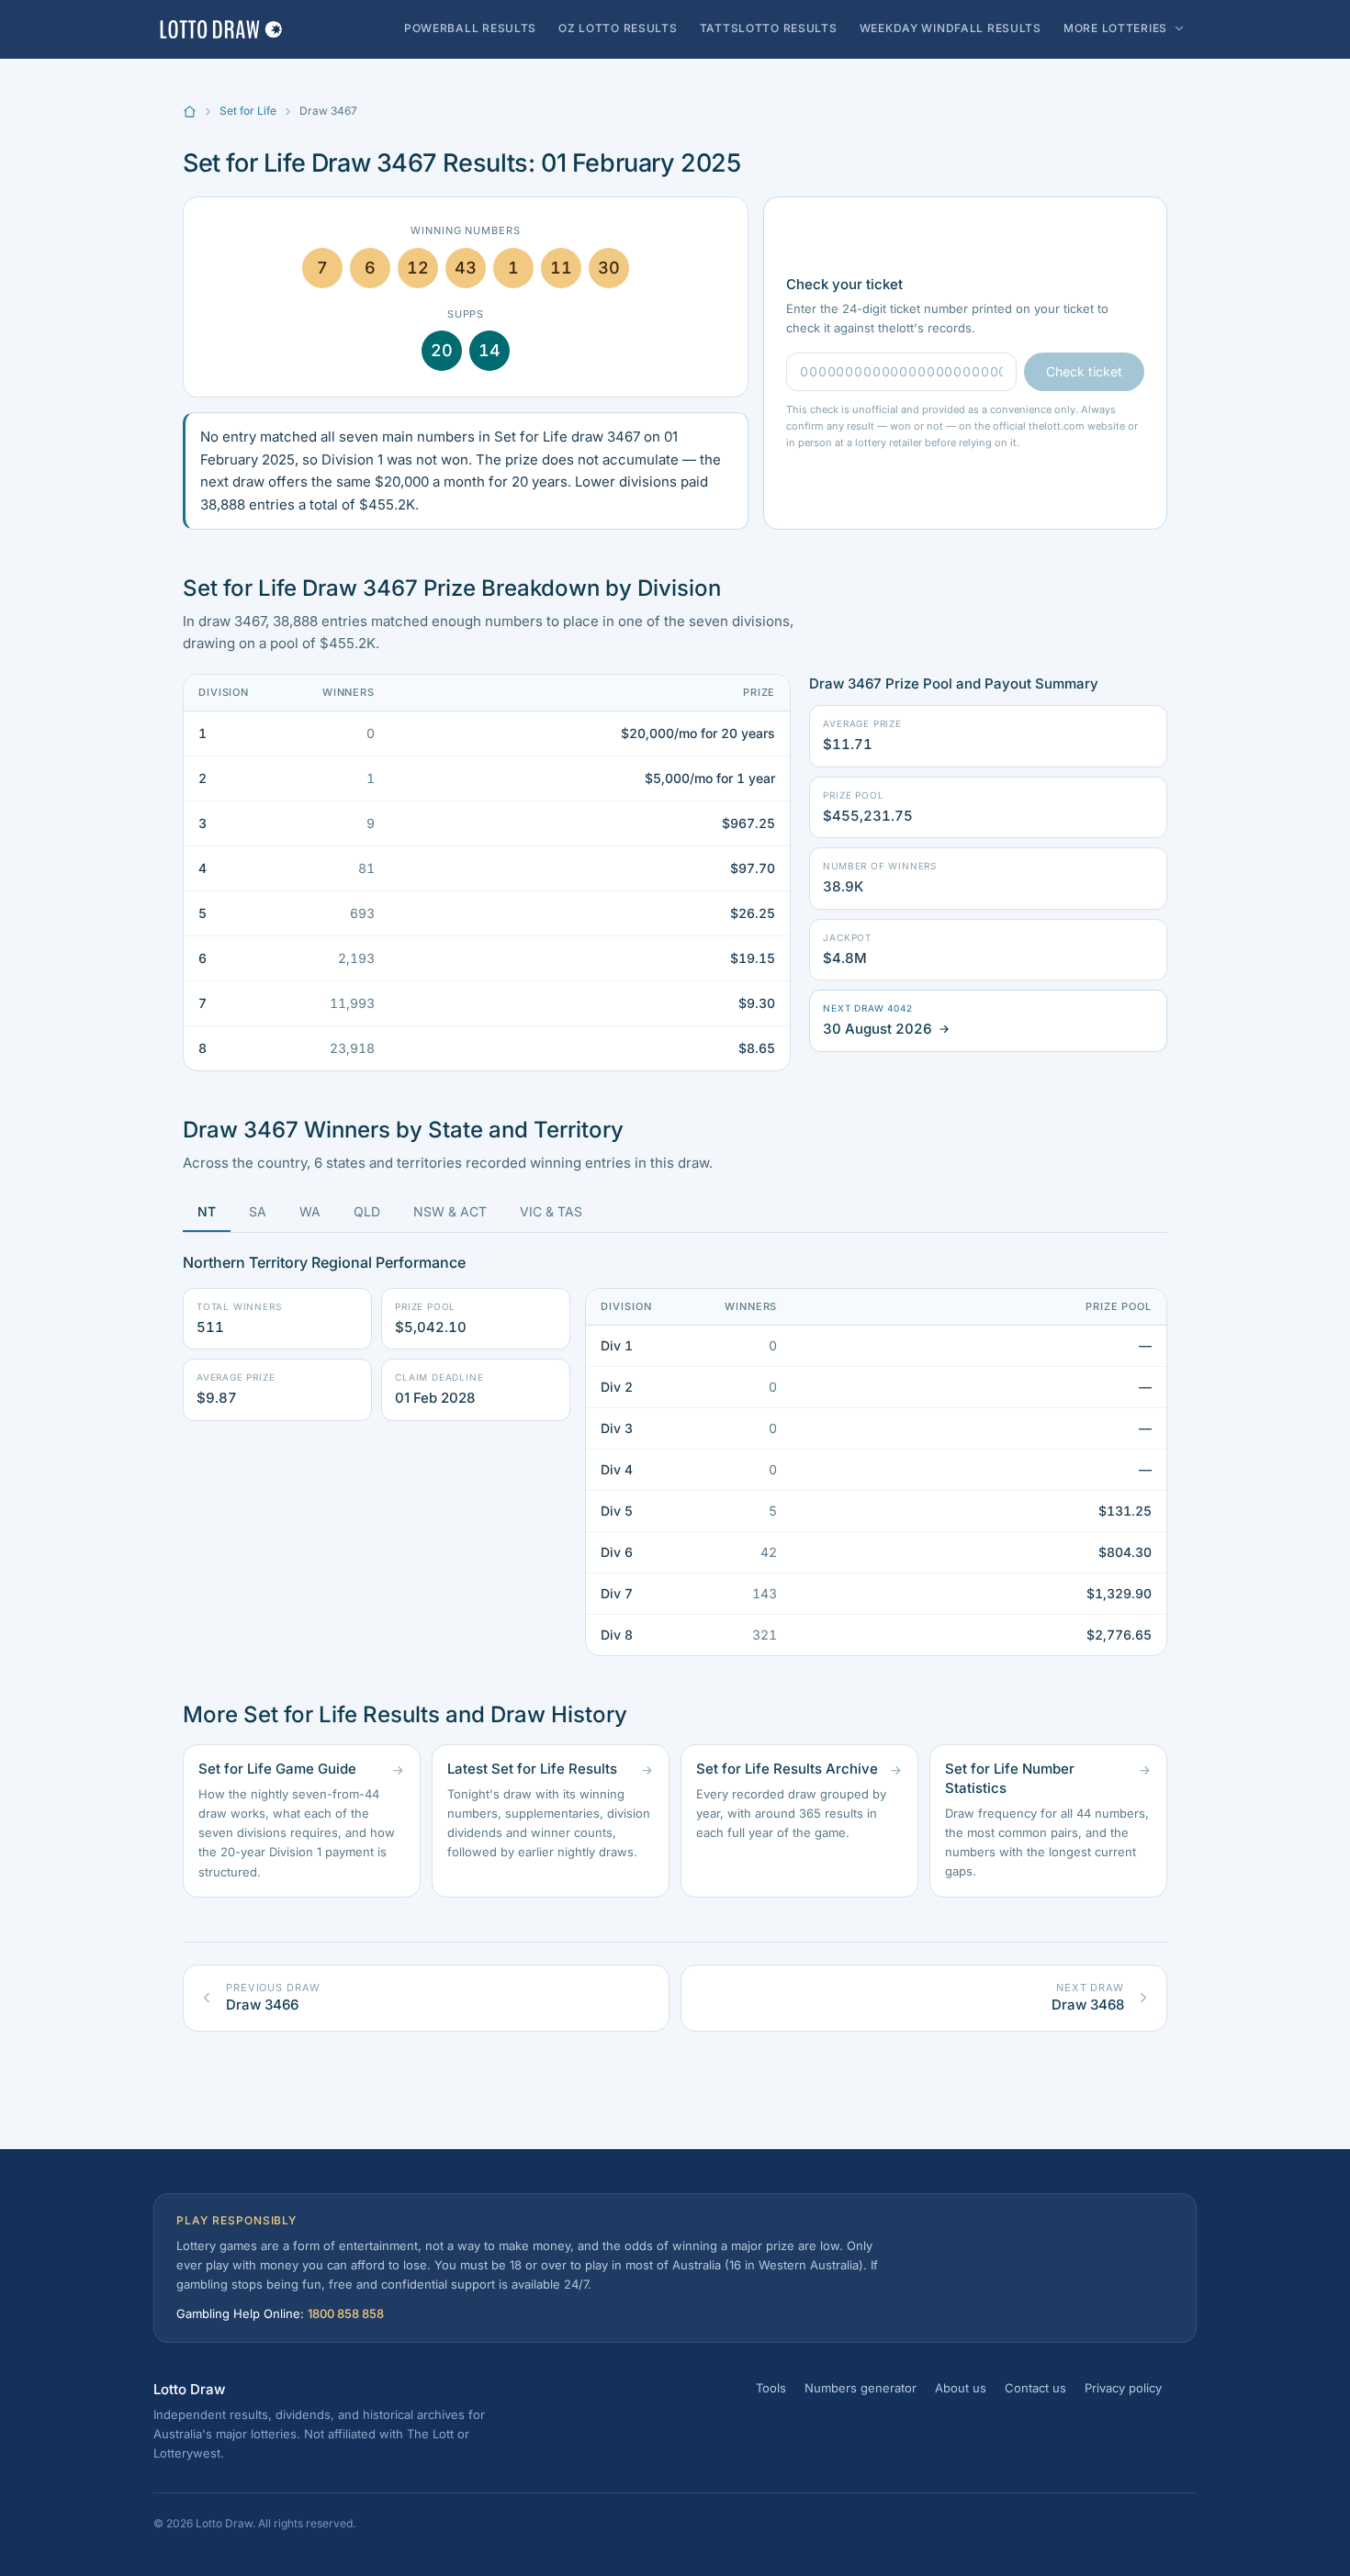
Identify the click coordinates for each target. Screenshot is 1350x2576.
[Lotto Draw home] (220, 29)
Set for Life (248, 111)
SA (258, 1211)
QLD (367, 1211)
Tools (771, 2388)
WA (310, 1211)
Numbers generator (861, 2388)
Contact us (1035, 2388)
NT (207, 1211)
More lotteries (1115, 28)
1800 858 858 (346, 2313)
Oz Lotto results (618, 28)
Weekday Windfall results (951, 28)
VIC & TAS (551, 1211)
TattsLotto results (769, 28)
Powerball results (470, 28)
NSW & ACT (450, 1211)
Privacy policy (1123, 2388)
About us (961, 2388)
